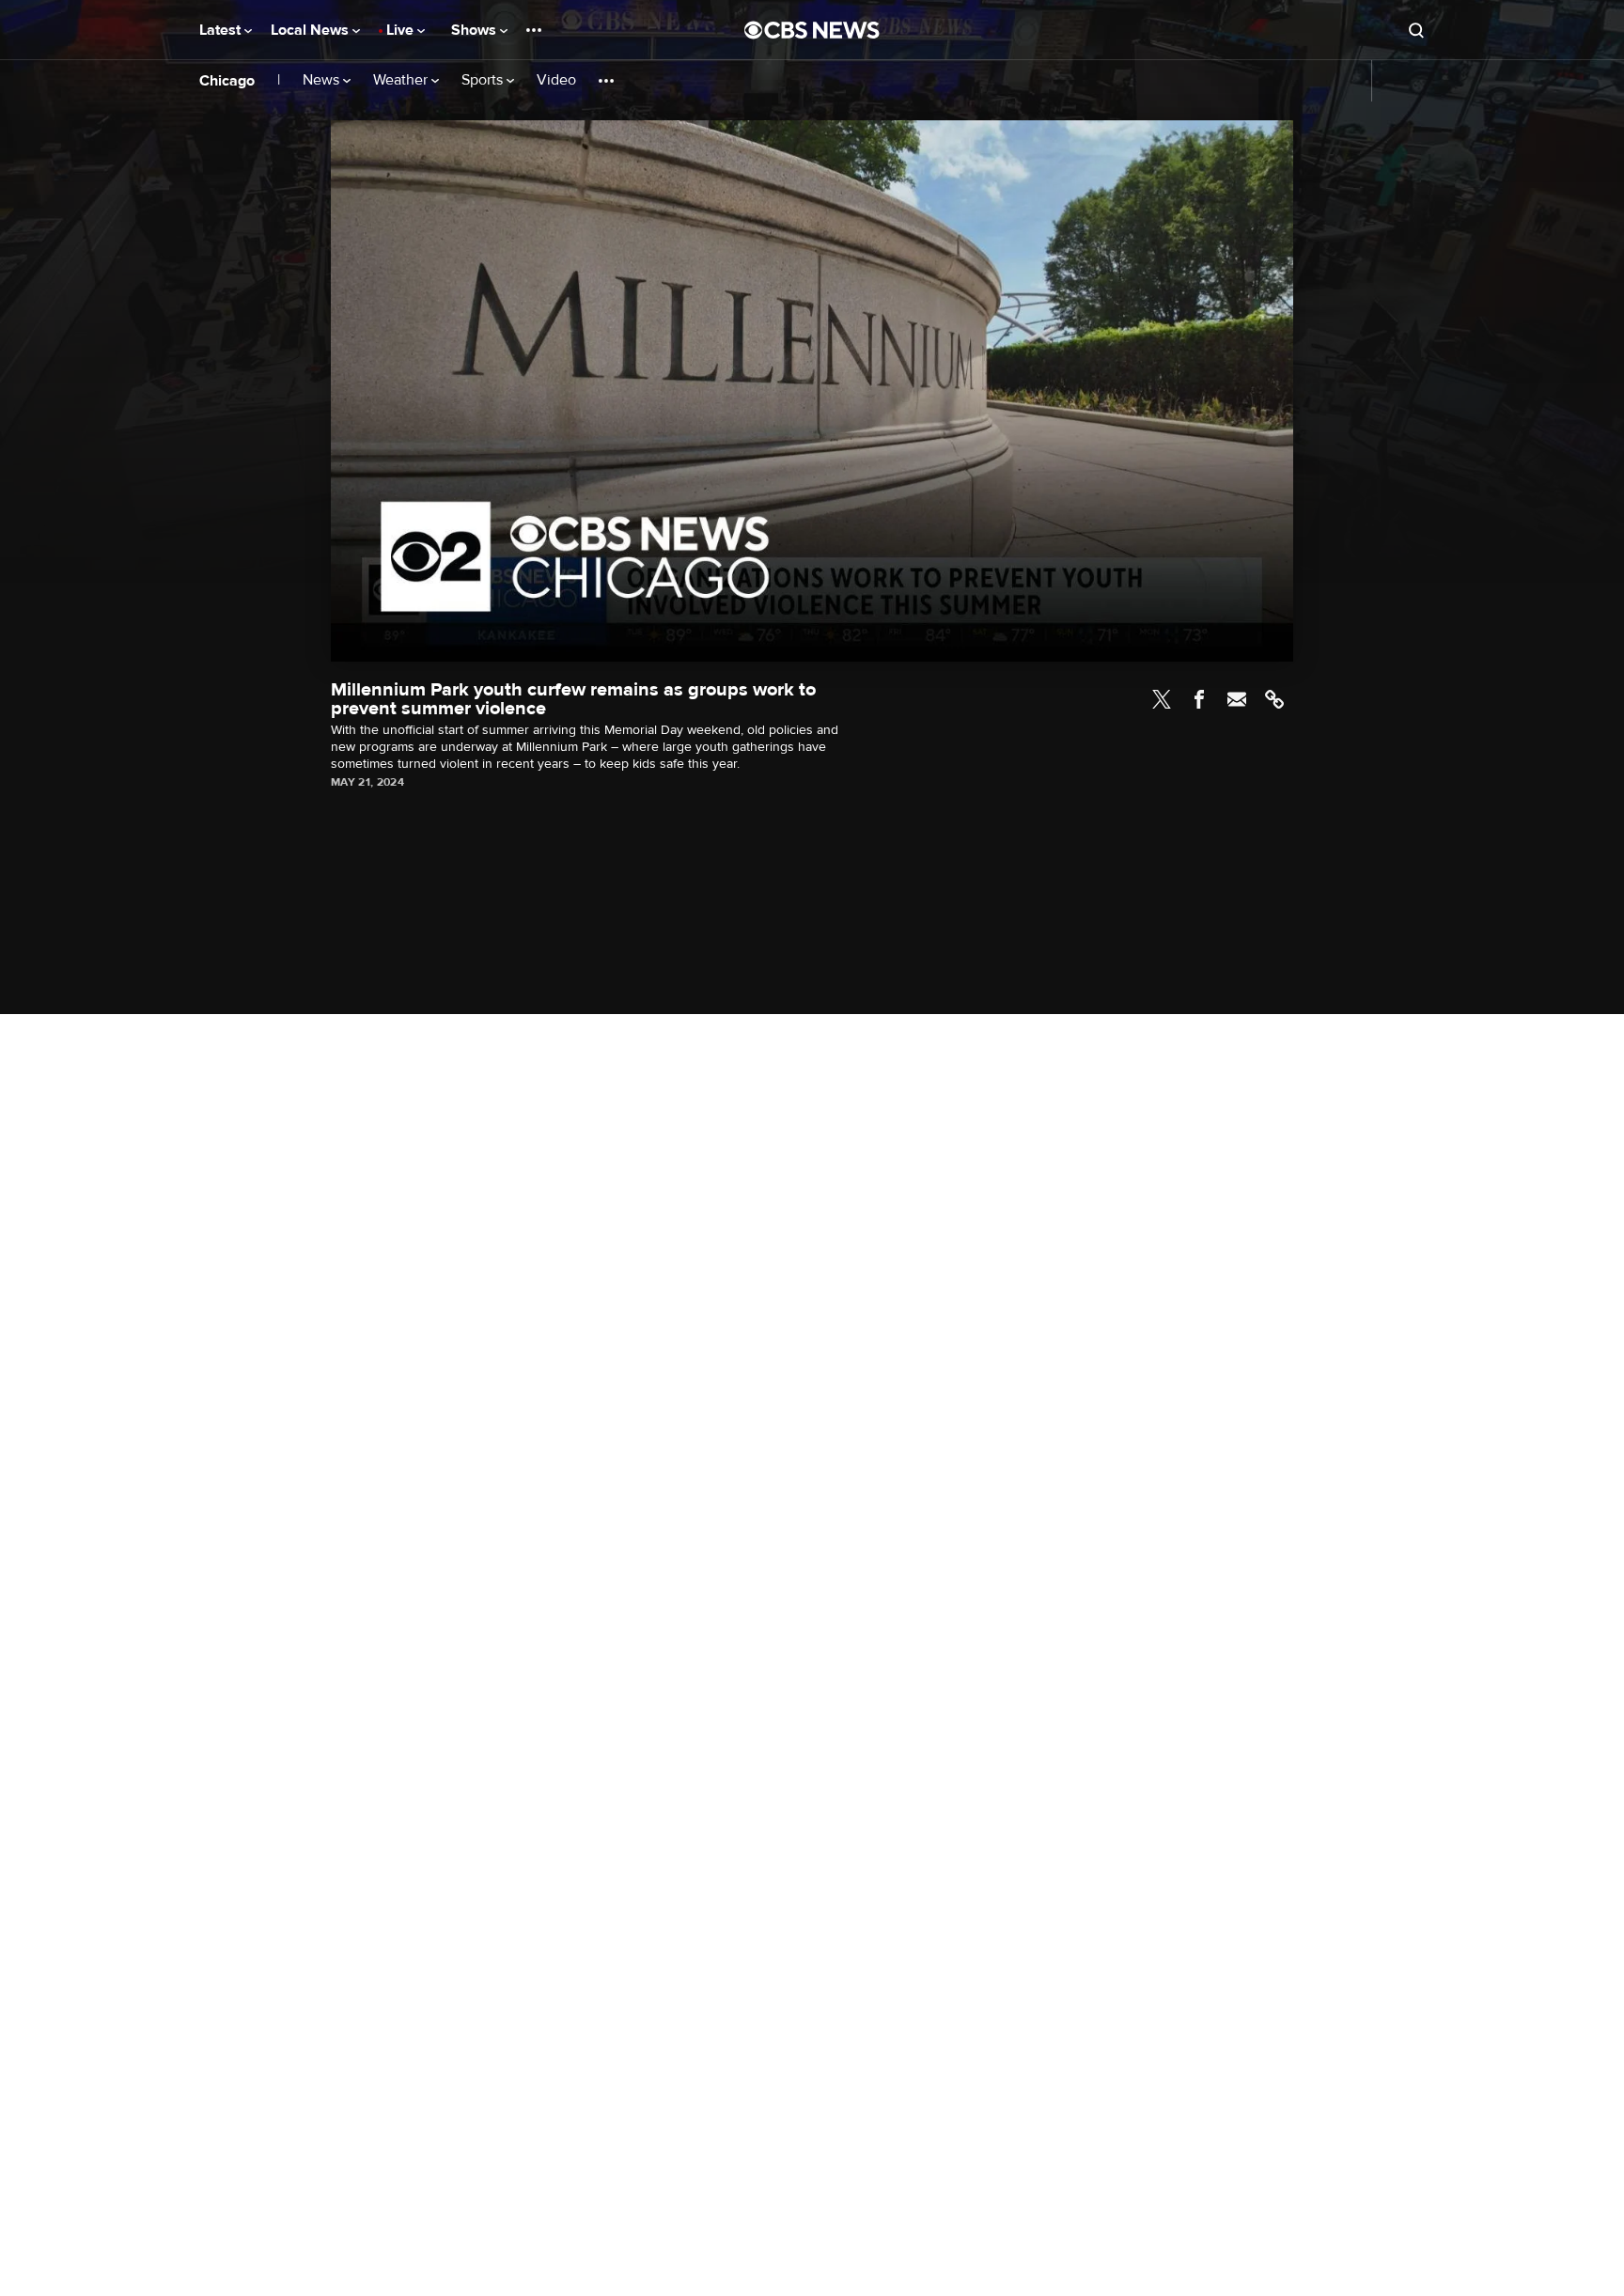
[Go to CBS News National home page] (812, 30)
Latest (222, 30)
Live (402, 30)
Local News (312, 30)
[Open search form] (1416, 30)
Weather (402, 80)
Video (556, 80)
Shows (476, 30)
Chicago (227, 81)
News (323, 80)
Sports (484, 80)
